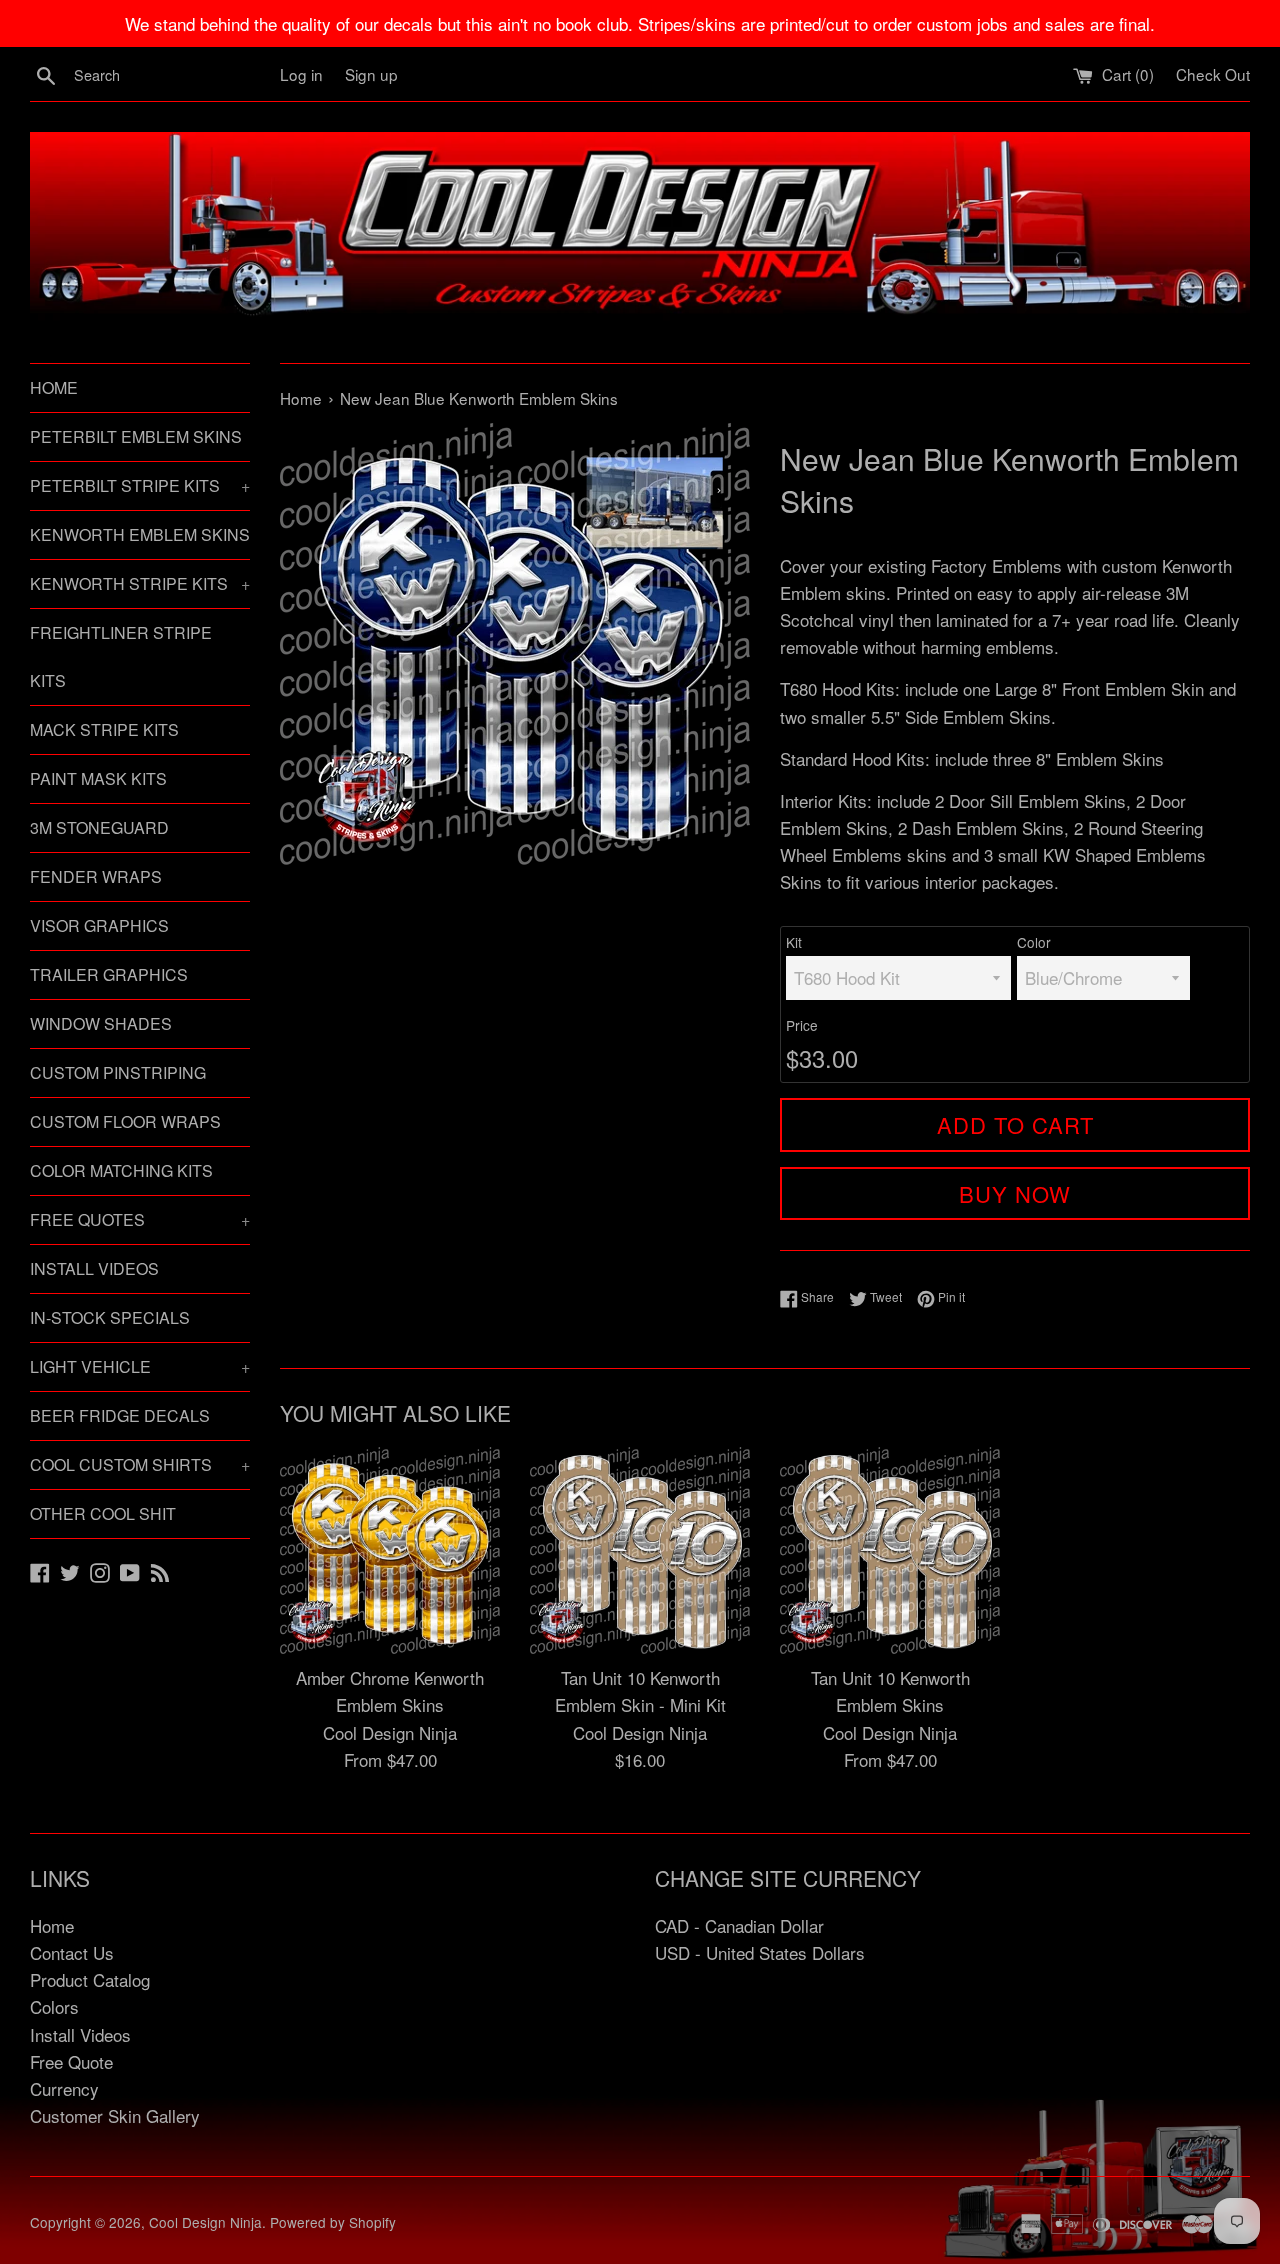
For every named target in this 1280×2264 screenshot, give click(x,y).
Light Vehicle (140, 1366)
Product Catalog (90, 1979)
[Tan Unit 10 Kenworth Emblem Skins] (890, 1550)
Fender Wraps (96, 876)
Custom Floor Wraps (125, 1121)
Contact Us (72, 1952)
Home (54, 387)
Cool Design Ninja (205, 2222)
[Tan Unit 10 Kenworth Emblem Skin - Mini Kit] (640, 1550)
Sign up (371, 74)
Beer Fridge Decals (120, 1415)
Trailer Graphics (109, 974)
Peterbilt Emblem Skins (136, 436)
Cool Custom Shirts (140, 1464)
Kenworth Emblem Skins (140, 534)
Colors (54, 2006)
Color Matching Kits (121, 1170)
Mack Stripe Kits (104, 729)
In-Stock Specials (110, 1317)
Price (802, 1025)
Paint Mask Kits (98, 778)
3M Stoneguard (99, 827)
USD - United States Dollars (760, 1952)
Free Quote (71, 2061)
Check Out (1213, 74)
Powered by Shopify (333, 2222)
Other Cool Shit (103, 1513)
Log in (301, 74)
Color (1034, 942)
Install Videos (94, 1268)
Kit (794, 942)
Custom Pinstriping (118, 1072)
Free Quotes (140, 1219)
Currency (64, 2088)
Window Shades (101, 1023)
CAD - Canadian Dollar (739, 1925)
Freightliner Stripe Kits (121, 656)
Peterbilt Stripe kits (140, 485)
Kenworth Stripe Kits (140, 583)
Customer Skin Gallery (115, 2115)
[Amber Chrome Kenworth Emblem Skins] (390, 1550)
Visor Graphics (99, 925)
